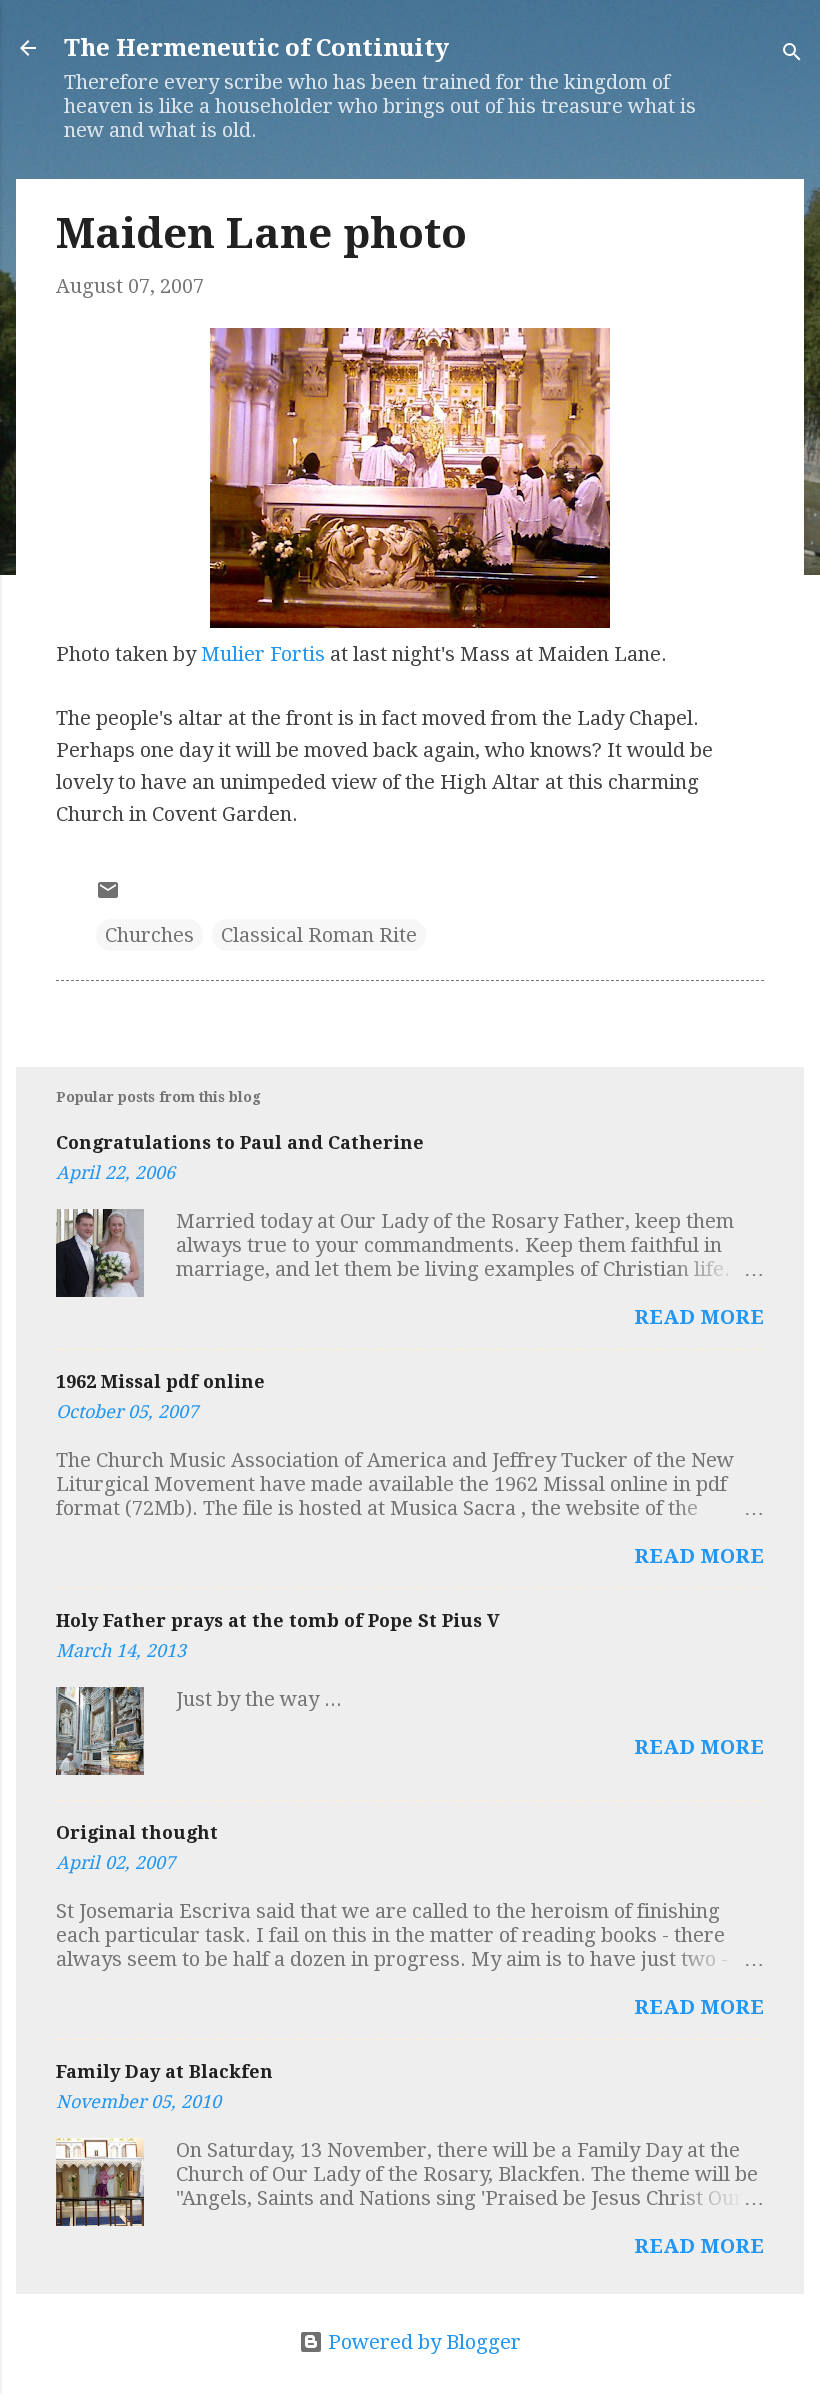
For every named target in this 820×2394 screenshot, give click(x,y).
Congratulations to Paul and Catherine (240, 1142)
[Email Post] (108, 895)
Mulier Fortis (263, 654)
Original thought (137, 1832)
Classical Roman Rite (319, 935)
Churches (149, 935)
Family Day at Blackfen (164, 2071)
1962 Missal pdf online (160, 1381)
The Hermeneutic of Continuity (256, 48)
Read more (699, 1317)
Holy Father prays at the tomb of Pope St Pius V (278, 1620)
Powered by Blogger (422, 2342)
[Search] (792, 54)
